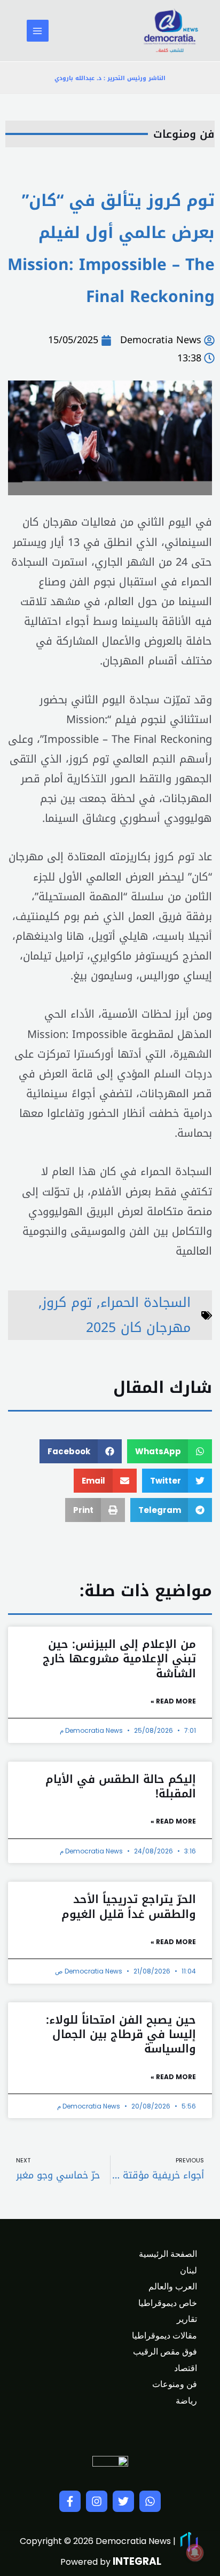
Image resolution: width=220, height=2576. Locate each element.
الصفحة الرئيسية (168, 2254)
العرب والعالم (173, 2286)
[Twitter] (123, 2501)
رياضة (186, 2401)
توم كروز (67, 1302)
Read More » (173, 1701)
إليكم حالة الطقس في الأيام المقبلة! (121, 1786)
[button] (170, 1451)
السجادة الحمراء (146, 1302)
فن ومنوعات (184, 134)
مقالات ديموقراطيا (164, 2336)
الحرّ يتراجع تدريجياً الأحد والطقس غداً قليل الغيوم (129, 1907)
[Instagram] (97, 2501)
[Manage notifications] (195, 2553)
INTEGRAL (137, 2561)
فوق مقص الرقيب (165, 2352)
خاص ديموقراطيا (168, 2303)
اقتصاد (186, 2368)
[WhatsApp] (150, 2501)
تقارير (187, 2319)
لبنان (188, 2270)
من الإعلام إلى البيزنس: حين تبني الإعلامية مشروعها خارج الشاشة (119, 1659)
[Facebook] (70, 2501)
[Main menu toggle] (38, 31)
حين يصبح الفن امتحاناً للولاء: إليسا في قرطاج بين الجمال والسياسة (121, 2035)
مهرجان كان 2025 (138, 1327)
